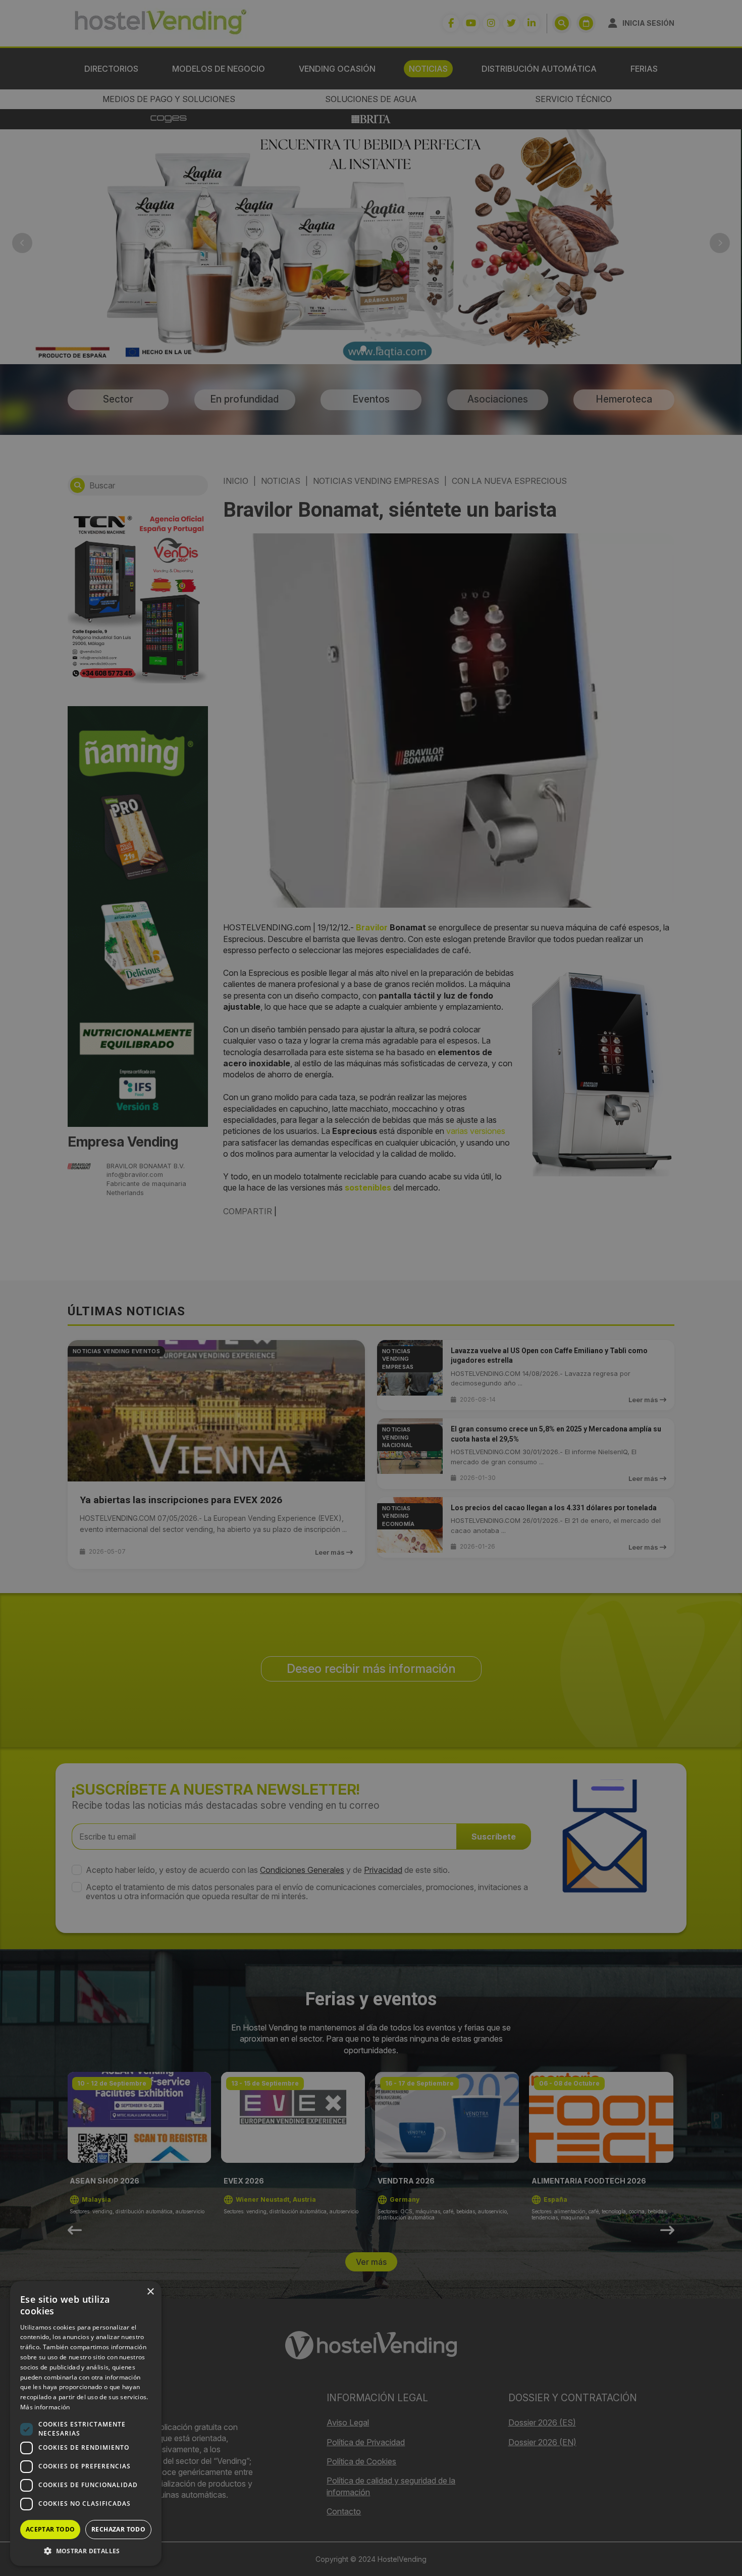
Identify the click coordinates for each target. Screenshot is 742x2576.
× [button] (150, 2292)
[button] (86, 2551)
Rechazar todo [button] (118, 2529)
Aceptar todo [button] (50, 2529)
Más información (45, 2407)
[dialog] (371, 1288)
